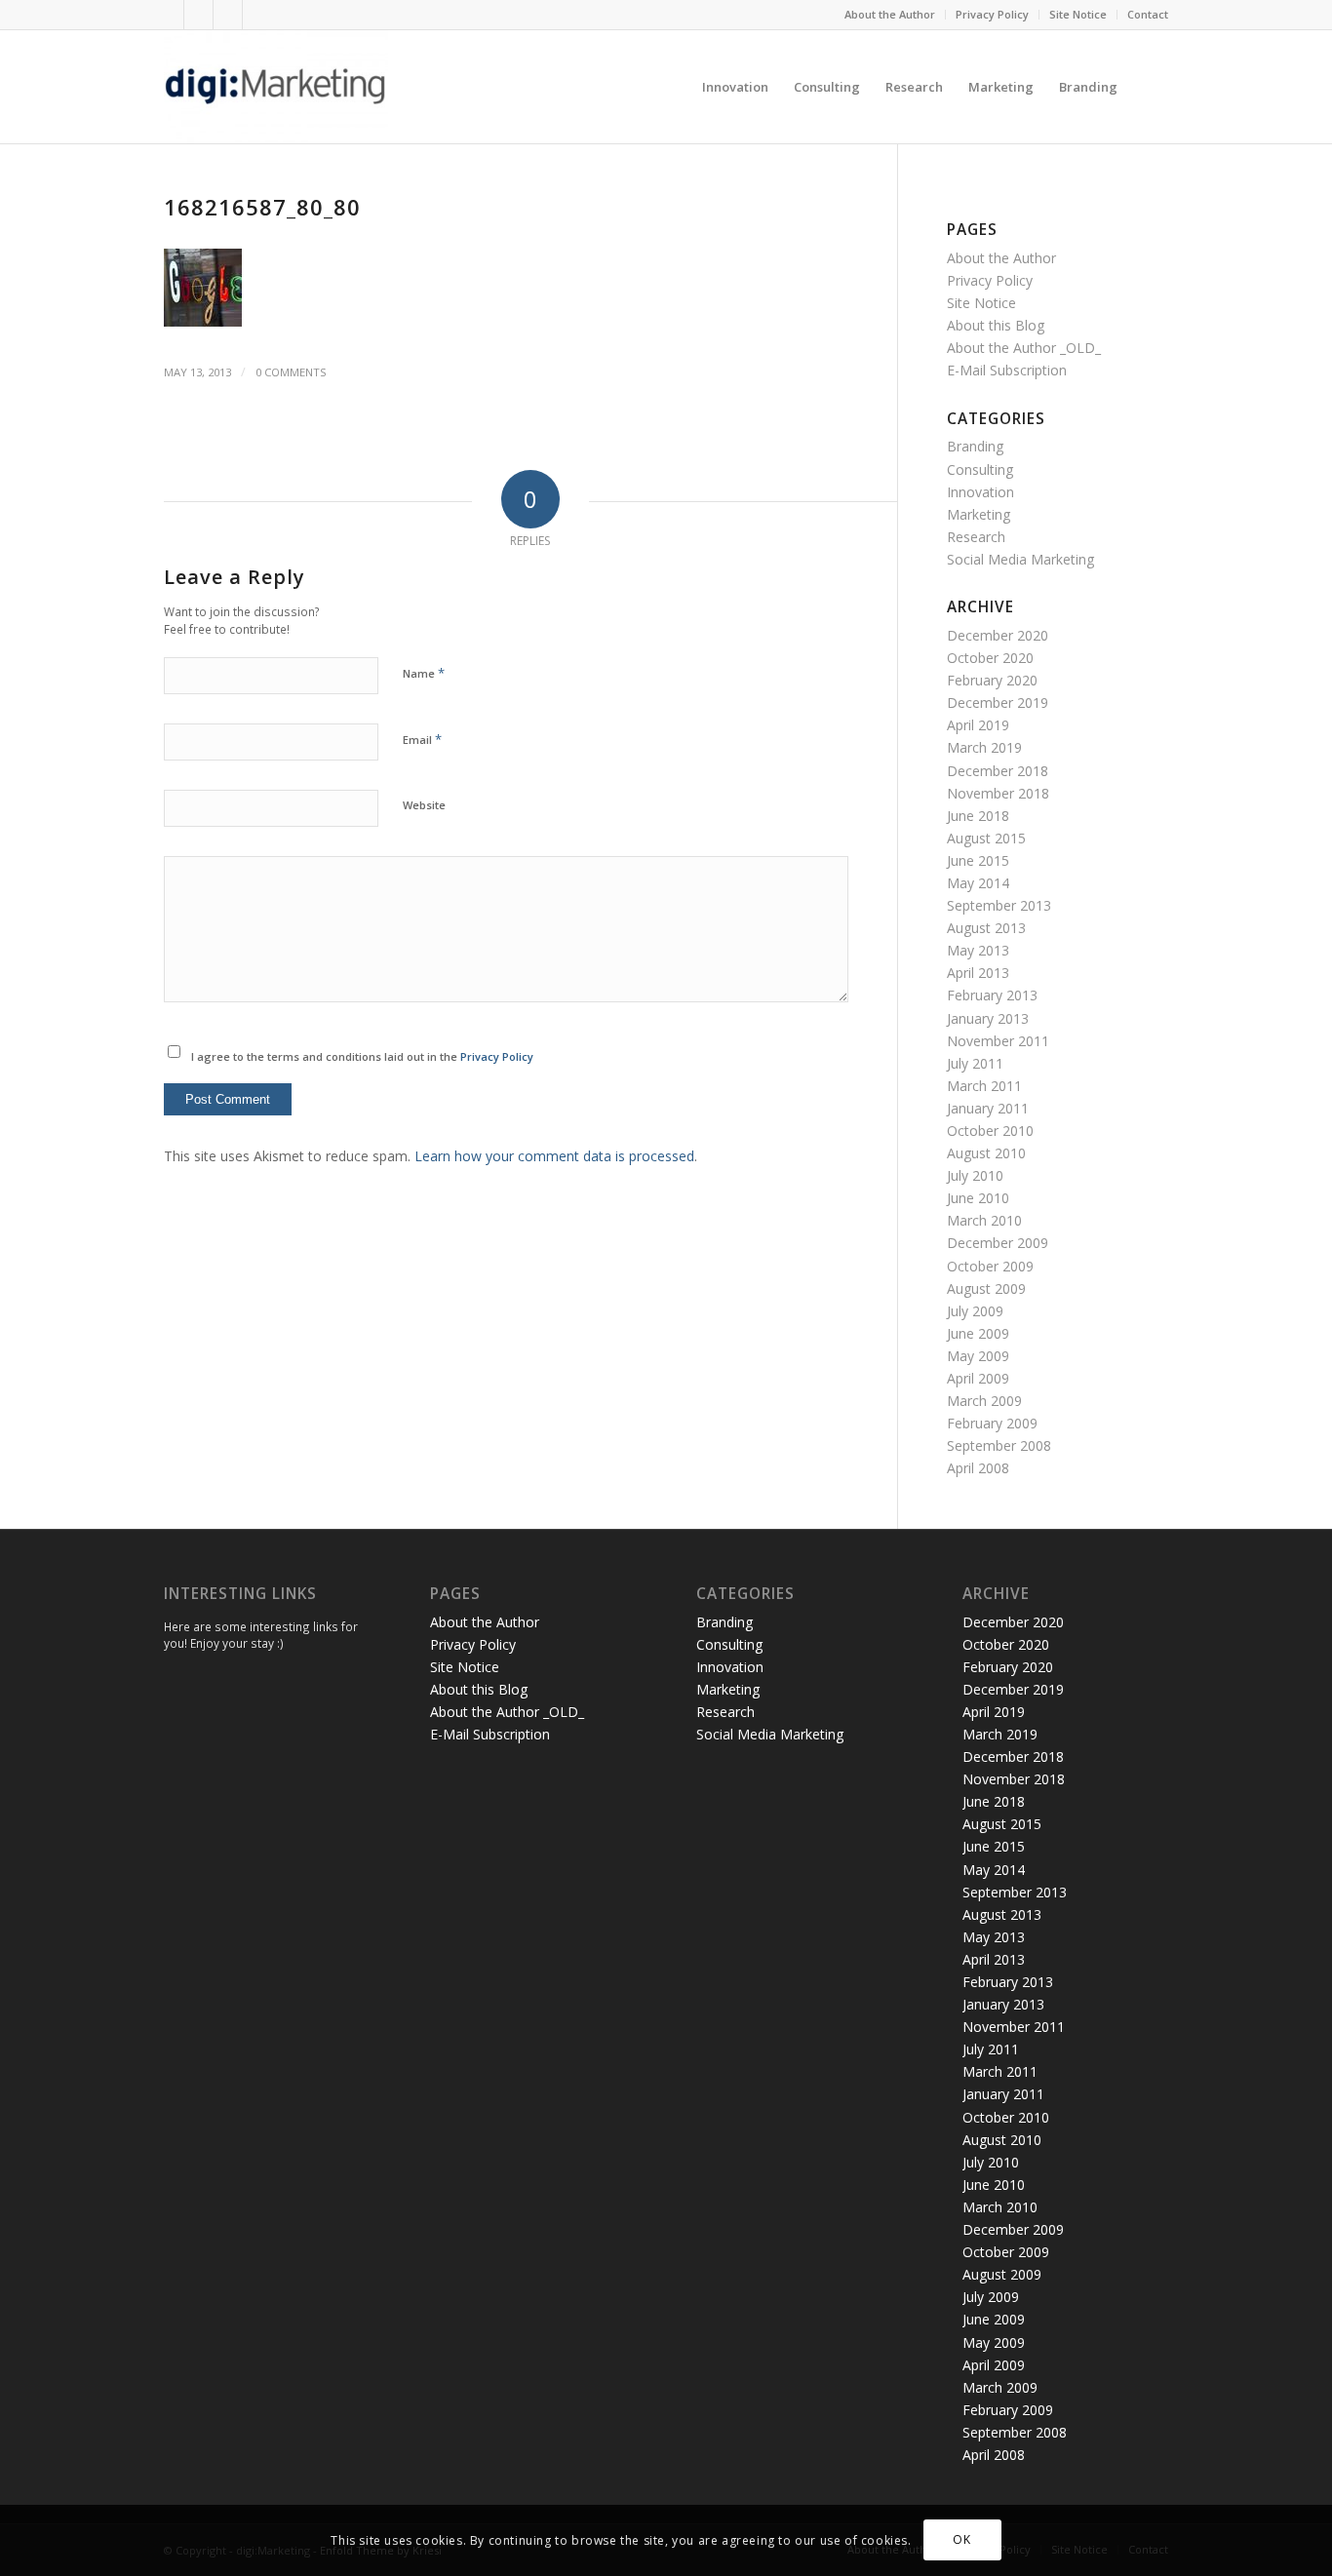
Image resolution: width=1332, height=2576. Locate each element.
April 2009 (978, 1378)
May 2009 (978, 1356)
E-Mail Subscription (1007, 370)
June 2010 (978, 1198)
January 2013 (988, 1018)
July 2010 (975, 1175)
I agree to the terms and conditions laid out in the (362, 1056)
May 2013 (978, 950)
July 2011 (975, 1063)
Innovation (980, 492)
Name (424, 673)
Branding (975, 446)
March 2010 (984, 1220)
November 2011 (998, 1041)
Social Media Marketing (1020, 559)
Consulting (980, 469)
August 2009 (986, 1288)
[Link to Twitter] (169, 15)
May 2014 (978, 883)
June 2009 (978, 1333)
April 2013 (978, 973)
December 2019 (998, 703)
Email (422, 739)
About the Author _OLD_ (1024, 348)
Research (976, 537)
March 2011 (984, 1086)
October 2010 (990, 1131)
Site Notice (1078, 14)
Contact (1148, 14)
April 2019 (978, 725)
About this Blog (996, 325)
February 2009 (992, 1423)
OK (961, 2539)
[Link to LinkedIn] (228, 15)
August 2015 (986, 838)
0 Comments (291, 372)
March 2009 (984, 1401)
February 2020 (992, 680)
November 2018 (998, 793)
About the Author (890, 14)
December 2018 (998, 771)
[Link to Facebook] (198, 15)
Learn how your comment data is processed (554, 1156)
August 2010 (986, 1153)
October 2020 (990, 658)
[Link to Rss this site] (257, 15)
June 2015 (978, 860)
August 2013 (986, 928)
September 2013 (999, 905)
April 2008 (978, 1468)
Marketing (979, 514)
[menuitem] (890, 15)
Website (424, 805)
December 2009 (998, 1243)
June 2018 (978, 816)
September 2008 (999, 1445)
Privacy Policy (992, 14)
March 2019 (984, 747)
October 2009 (990, 1266)
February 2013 (992, 995)
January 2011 (988, 1108)
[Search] (1149, 87)
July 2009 (975, 1311)
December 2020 (998, 635)
